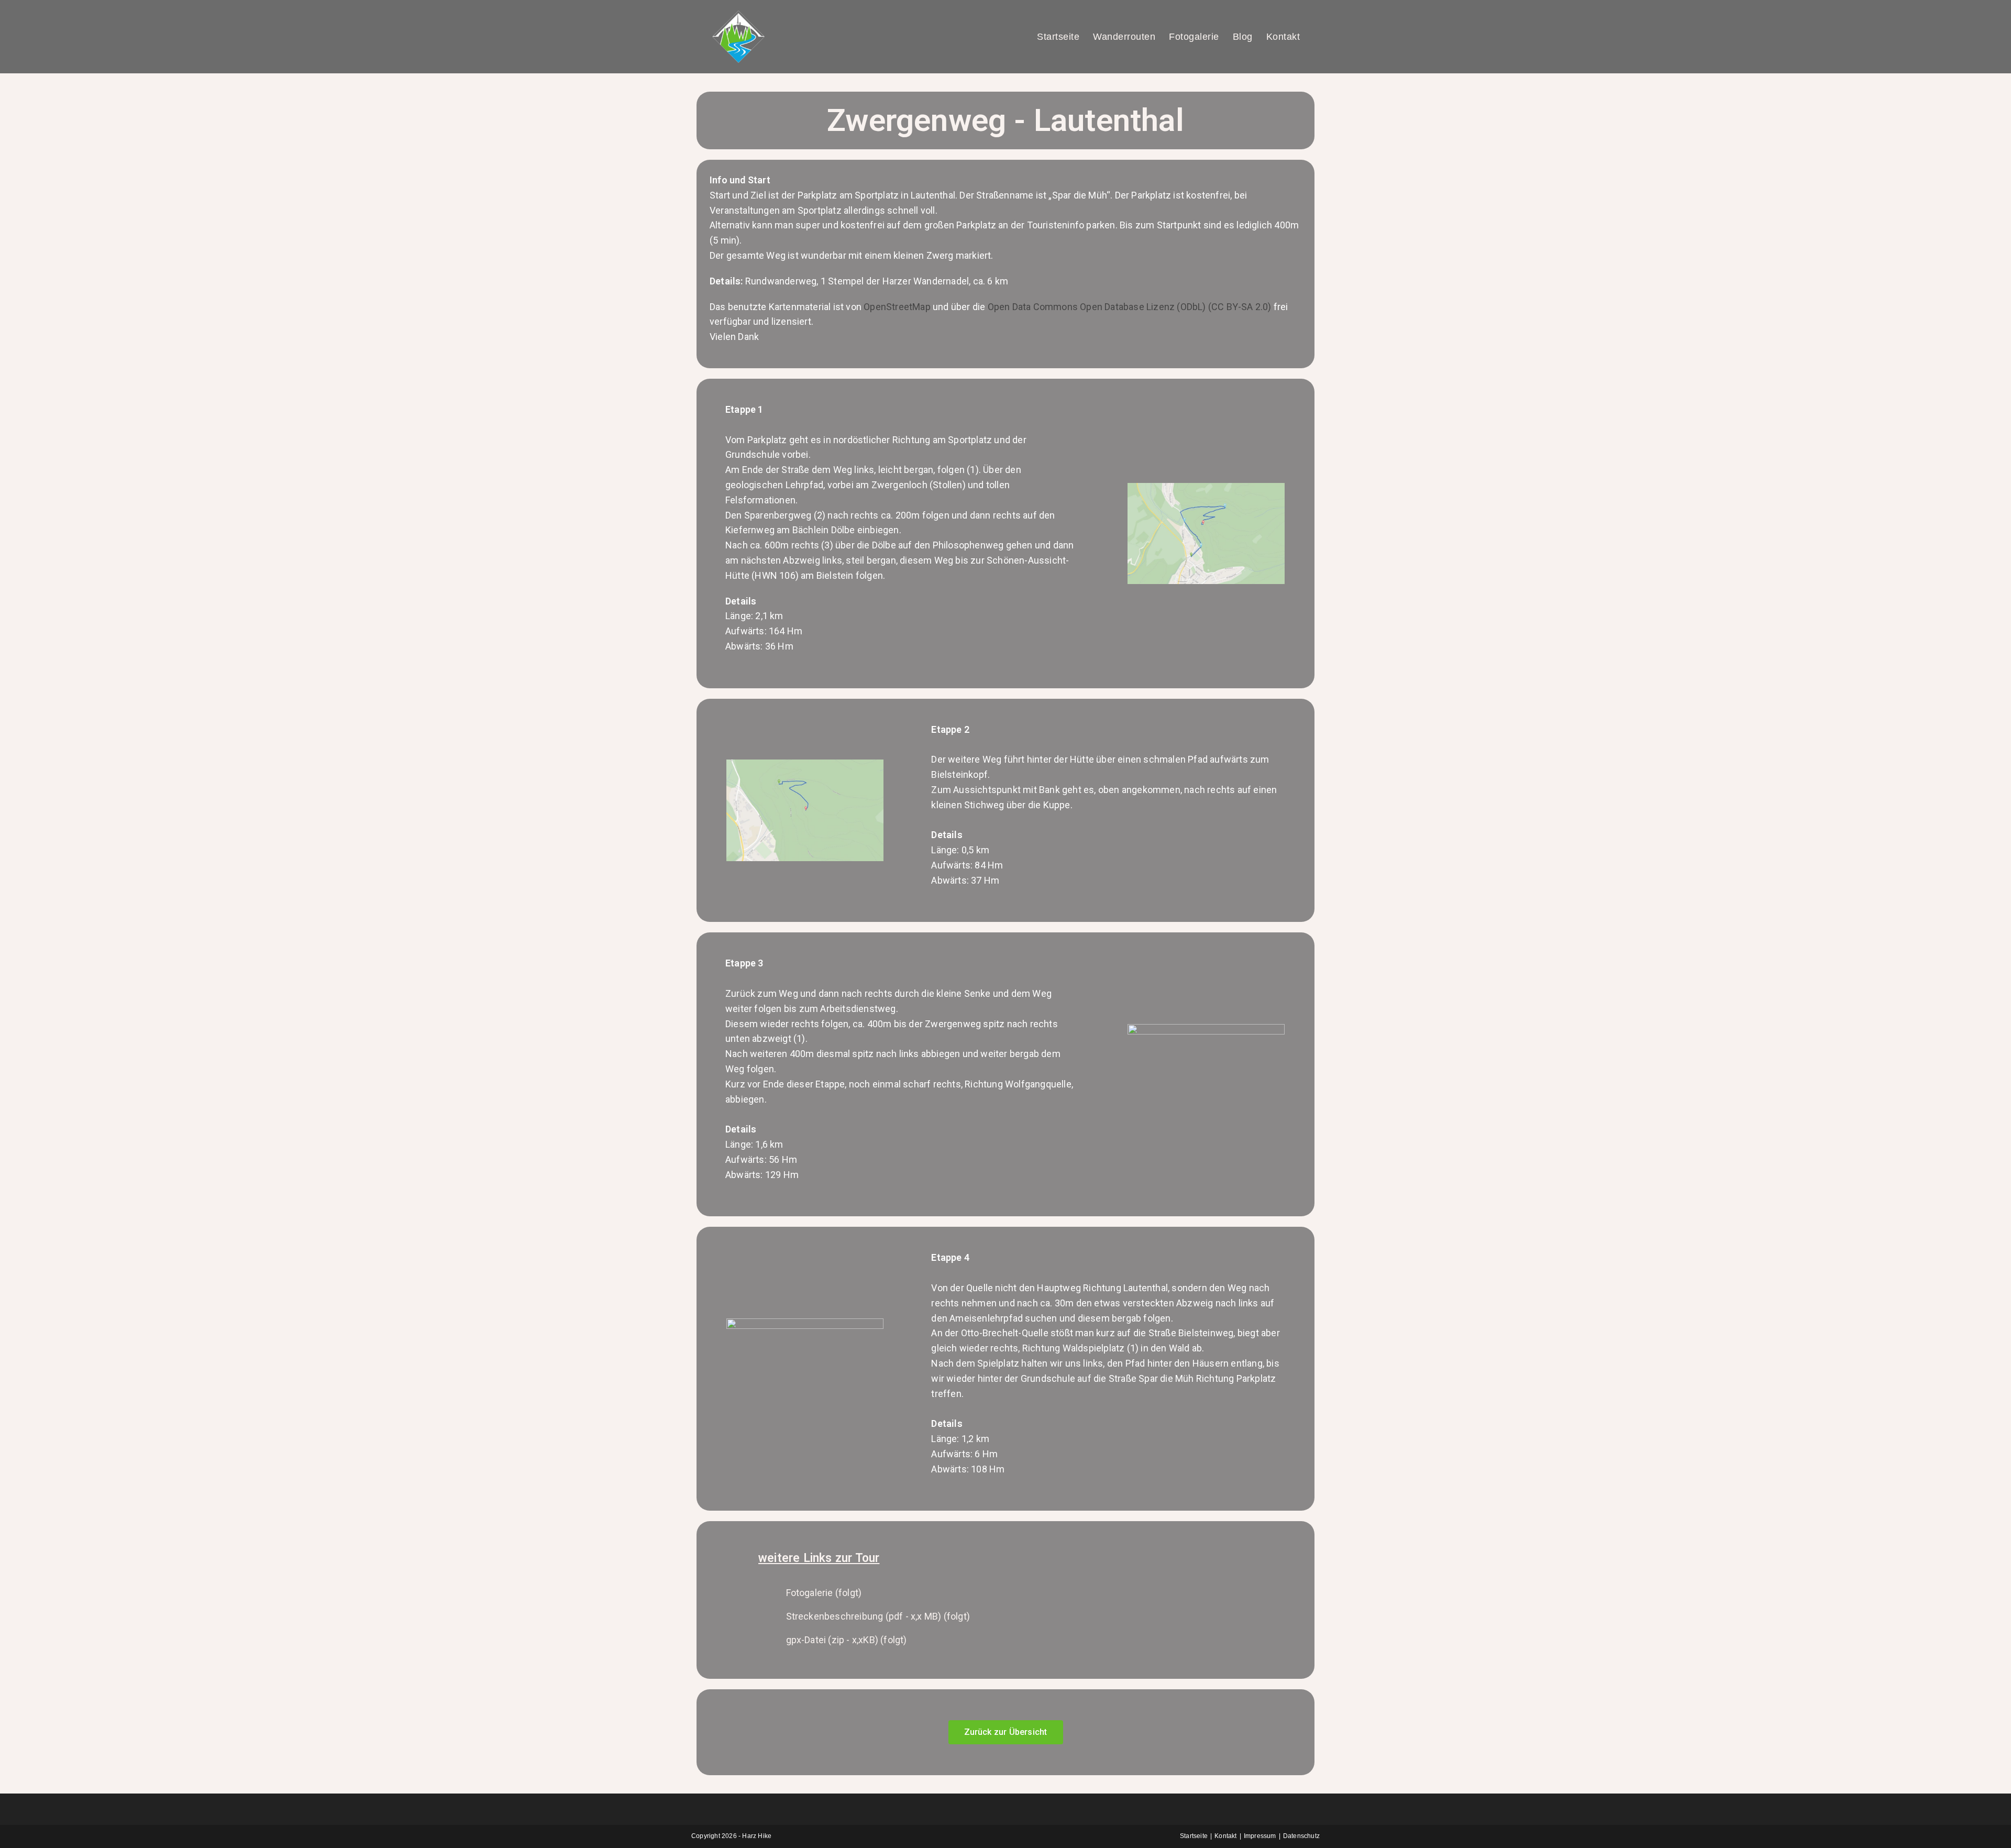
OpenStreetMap (897, 307)
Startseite (1194, 1836)
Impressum (1260, 1836)
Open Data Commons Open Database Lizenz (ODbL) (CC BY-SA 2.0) (1130, 307)
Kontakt (1225, 1836)
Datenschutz (1301, 1836)
